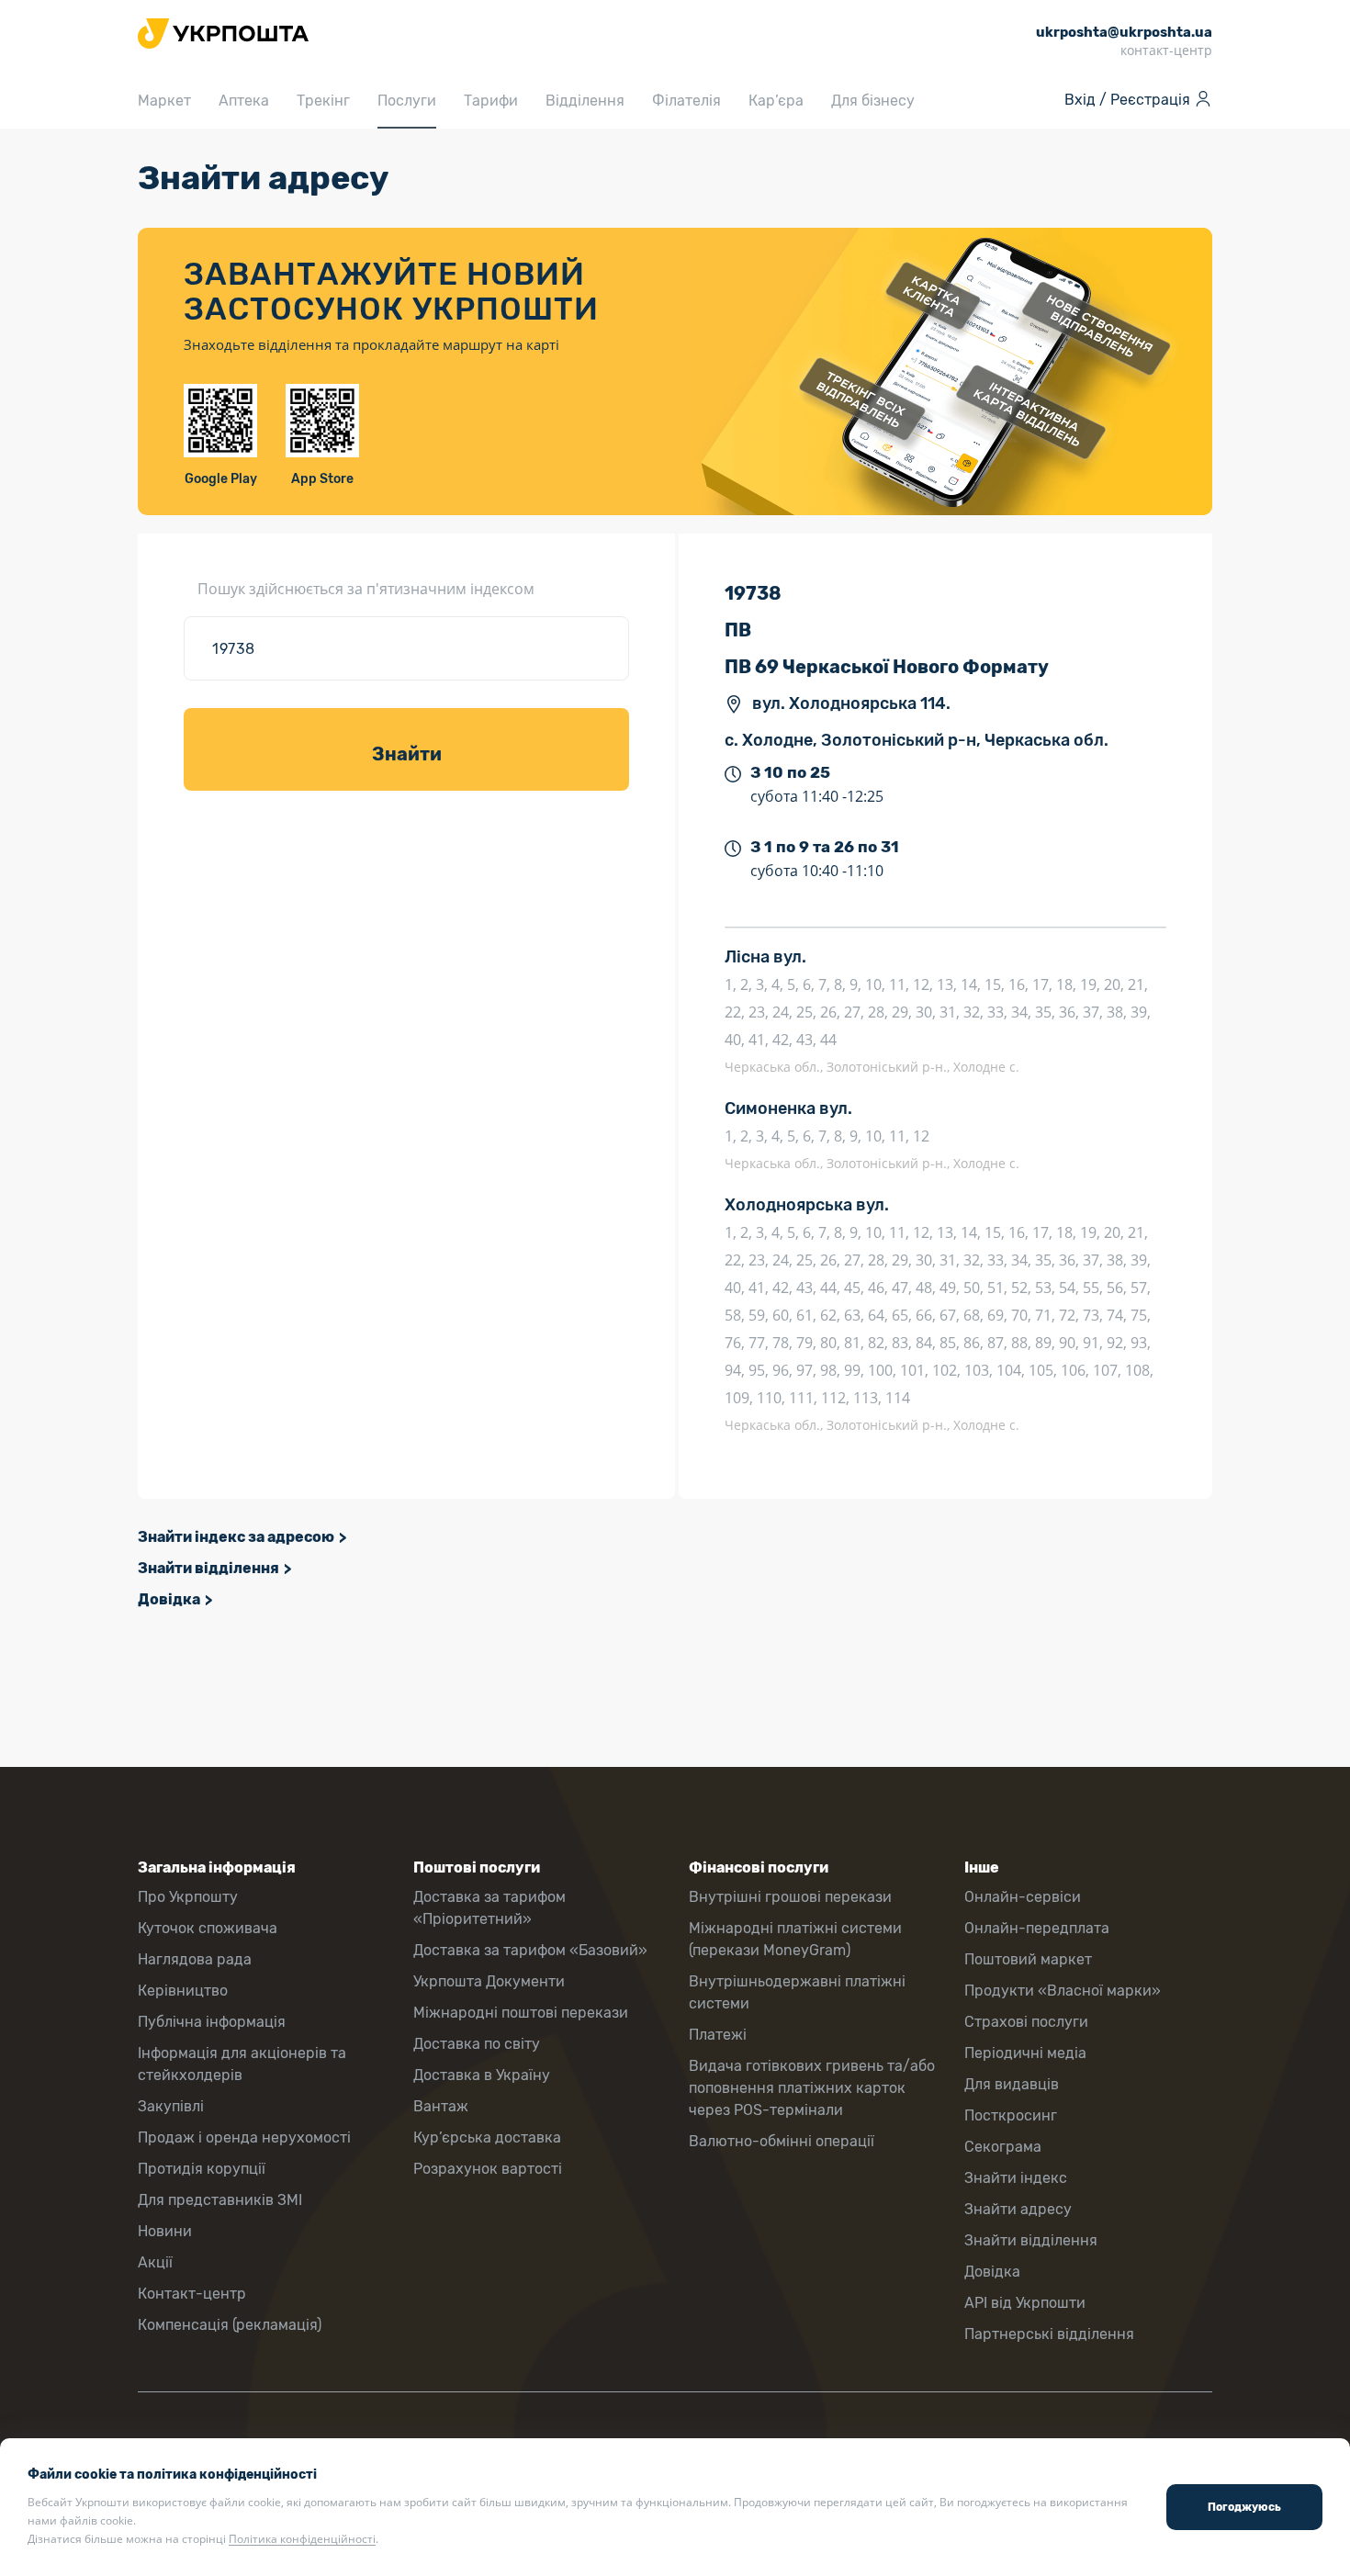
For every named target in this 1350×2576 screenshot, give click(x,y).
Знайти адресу (1018, 2209)
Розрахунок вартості (488, 2169)
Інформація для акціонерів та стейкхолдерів (242, 2064)
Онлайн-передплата (1037, 1928)
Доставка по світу (477, 2044)
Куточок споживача (208, 1928)
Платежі (718, 2035)
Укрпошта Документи (489, 1981)
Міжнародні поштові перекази (521, 2013)
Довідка (169, 1599)
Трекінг (323, 101)
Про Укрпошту (188, 1897)
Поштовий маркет (1028, 1959)
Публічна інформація (212, 2022)
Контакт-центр (192, 2294)
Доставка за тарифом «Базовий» (530, 1950)
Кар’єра (776, 101)
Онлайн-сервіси (1023, 1897)
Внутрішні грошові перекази (790, 1897)
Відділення (585, 101)
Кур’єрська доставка (487, 2137)
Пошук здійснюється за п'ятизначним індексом (366, 589)
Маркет (164, 101)
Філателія (686, 101)
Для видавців (1012, 2084)
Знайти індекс (1016, 2178)
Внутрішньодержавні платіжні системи (797, 1992)
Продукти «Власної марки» (1063, 1991)
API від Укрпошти (1025, 2303)
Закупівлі (171, 2106)
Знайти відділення (208, 1568)
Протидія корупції (202, 2169)
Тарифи (491, 101)
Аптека (244, 101)
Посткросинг (1011, 2115)
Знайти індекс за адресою (236, 1537)
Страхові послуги (1026, 2022)
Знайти (407, 754)
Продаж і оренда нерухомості (244, 2137)
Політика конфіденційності (302, 2539)
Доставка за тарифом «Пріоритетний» (489, 1908)
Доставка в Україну (482, 2075)
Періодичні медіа (1025, 2053)
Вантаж (441, 2106)
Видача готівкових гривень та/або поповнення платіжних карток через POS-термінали (812, 2088)
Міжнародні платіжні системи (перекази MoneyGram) (795, 1939)
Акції (155, 2262)
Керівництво (183, 1991)
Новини (165, 2231)
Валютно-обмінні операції (782, 2141)
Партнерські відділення (1049, 2334)
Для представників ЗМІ (220, 2200)
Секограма (1003, 2147)
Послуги (407, 101)
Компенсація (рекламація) (230, 2325)
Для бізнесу (873, 101)
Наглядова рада (195, 1959)
